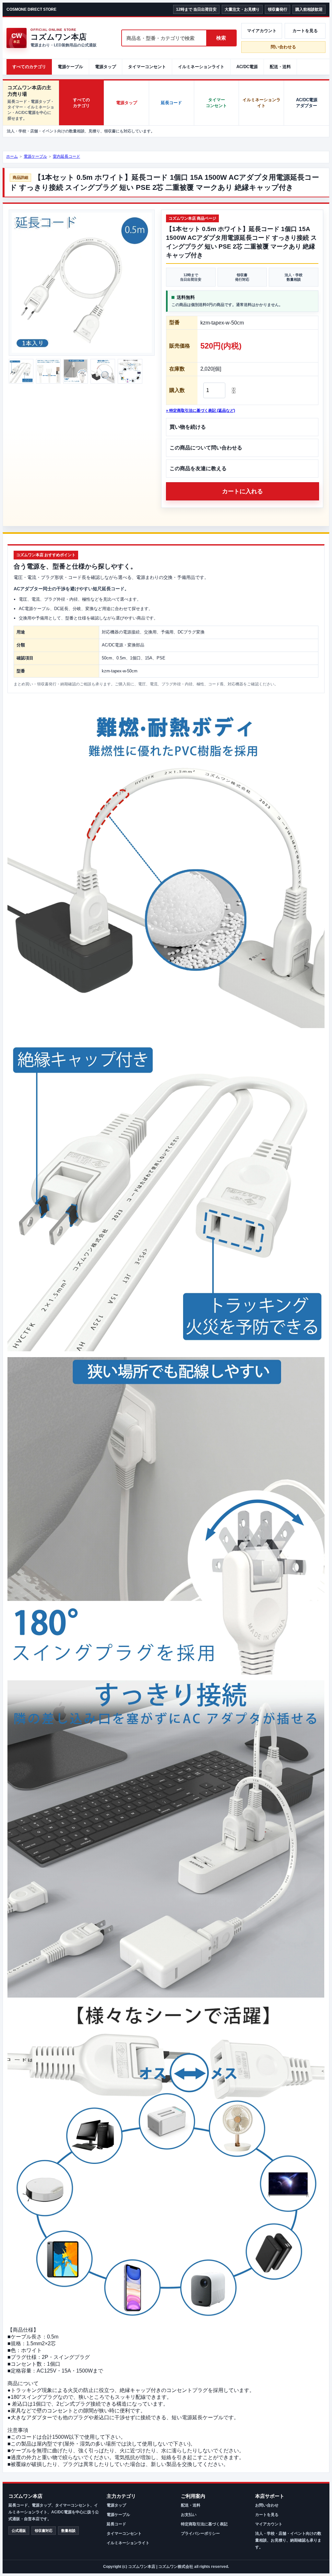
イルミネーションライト (201, 67)
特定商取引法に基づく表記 (204, 2524)
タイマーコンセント (147, 67)
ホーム (12, 156)
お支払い (189, 2515)
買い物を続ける (188, 427)
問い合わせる (283, 47)
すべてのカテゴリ (29, 67)
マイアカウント (262, 31)
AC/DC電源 (247, 67)
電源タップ (106, 67)
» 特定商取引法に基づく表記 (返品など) (201, 411)
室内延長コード (66, 156)
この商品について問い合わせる (206, 448)
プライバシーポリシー (200, 2533)
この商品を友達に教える (198, 468)
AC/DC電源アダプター (307, 103)
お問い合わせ (267, 2505)
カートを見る (305, 31)
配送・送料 (280, 67)
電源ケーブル (70, 67)
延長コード (171, 103)
